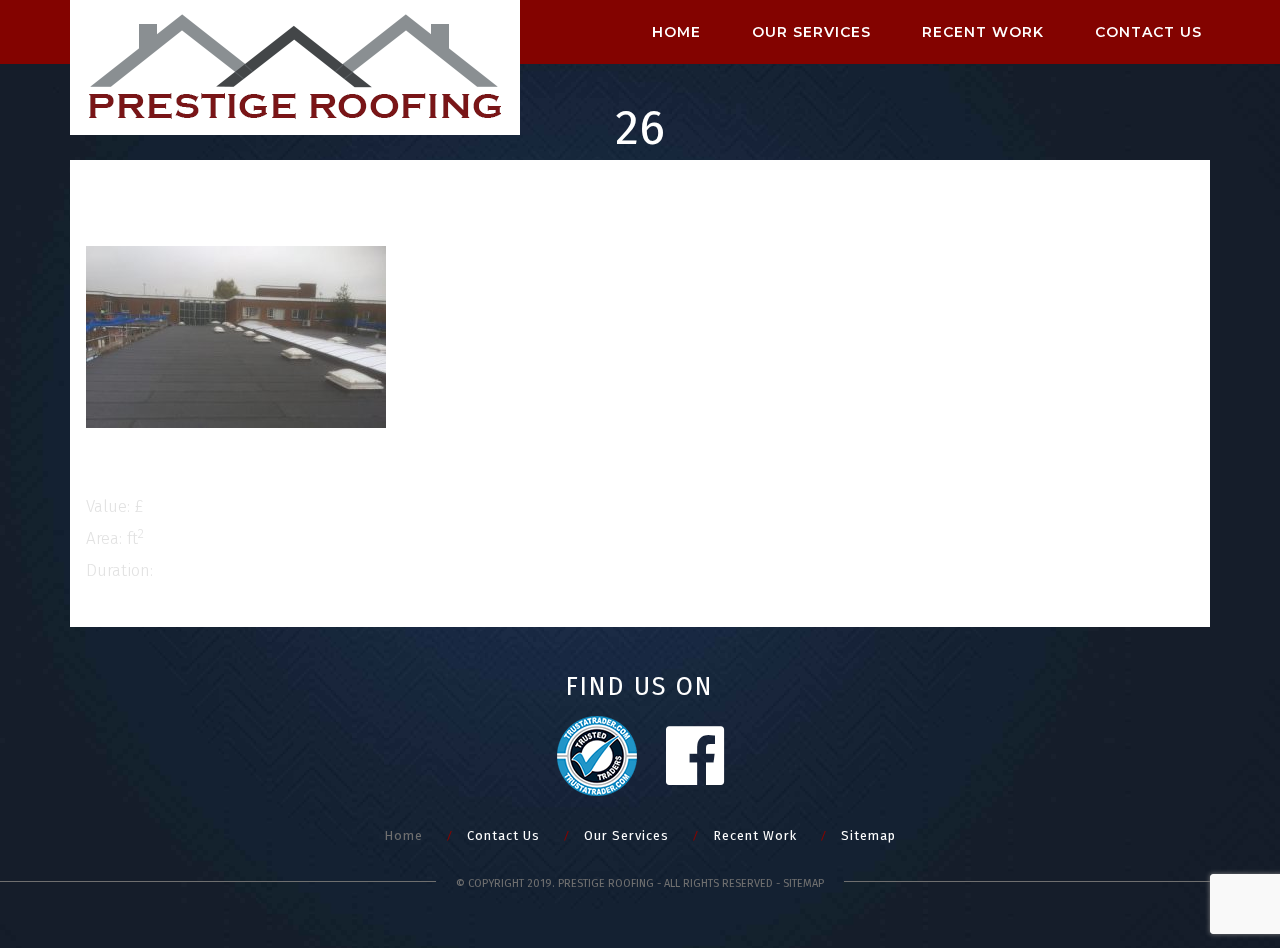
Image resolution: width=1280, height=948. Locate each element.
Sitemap (868, 835)
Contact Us (503, 835)
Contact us (1148, 32)
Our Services (811, 32)
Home (676, 32)
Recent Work (983, 32)
